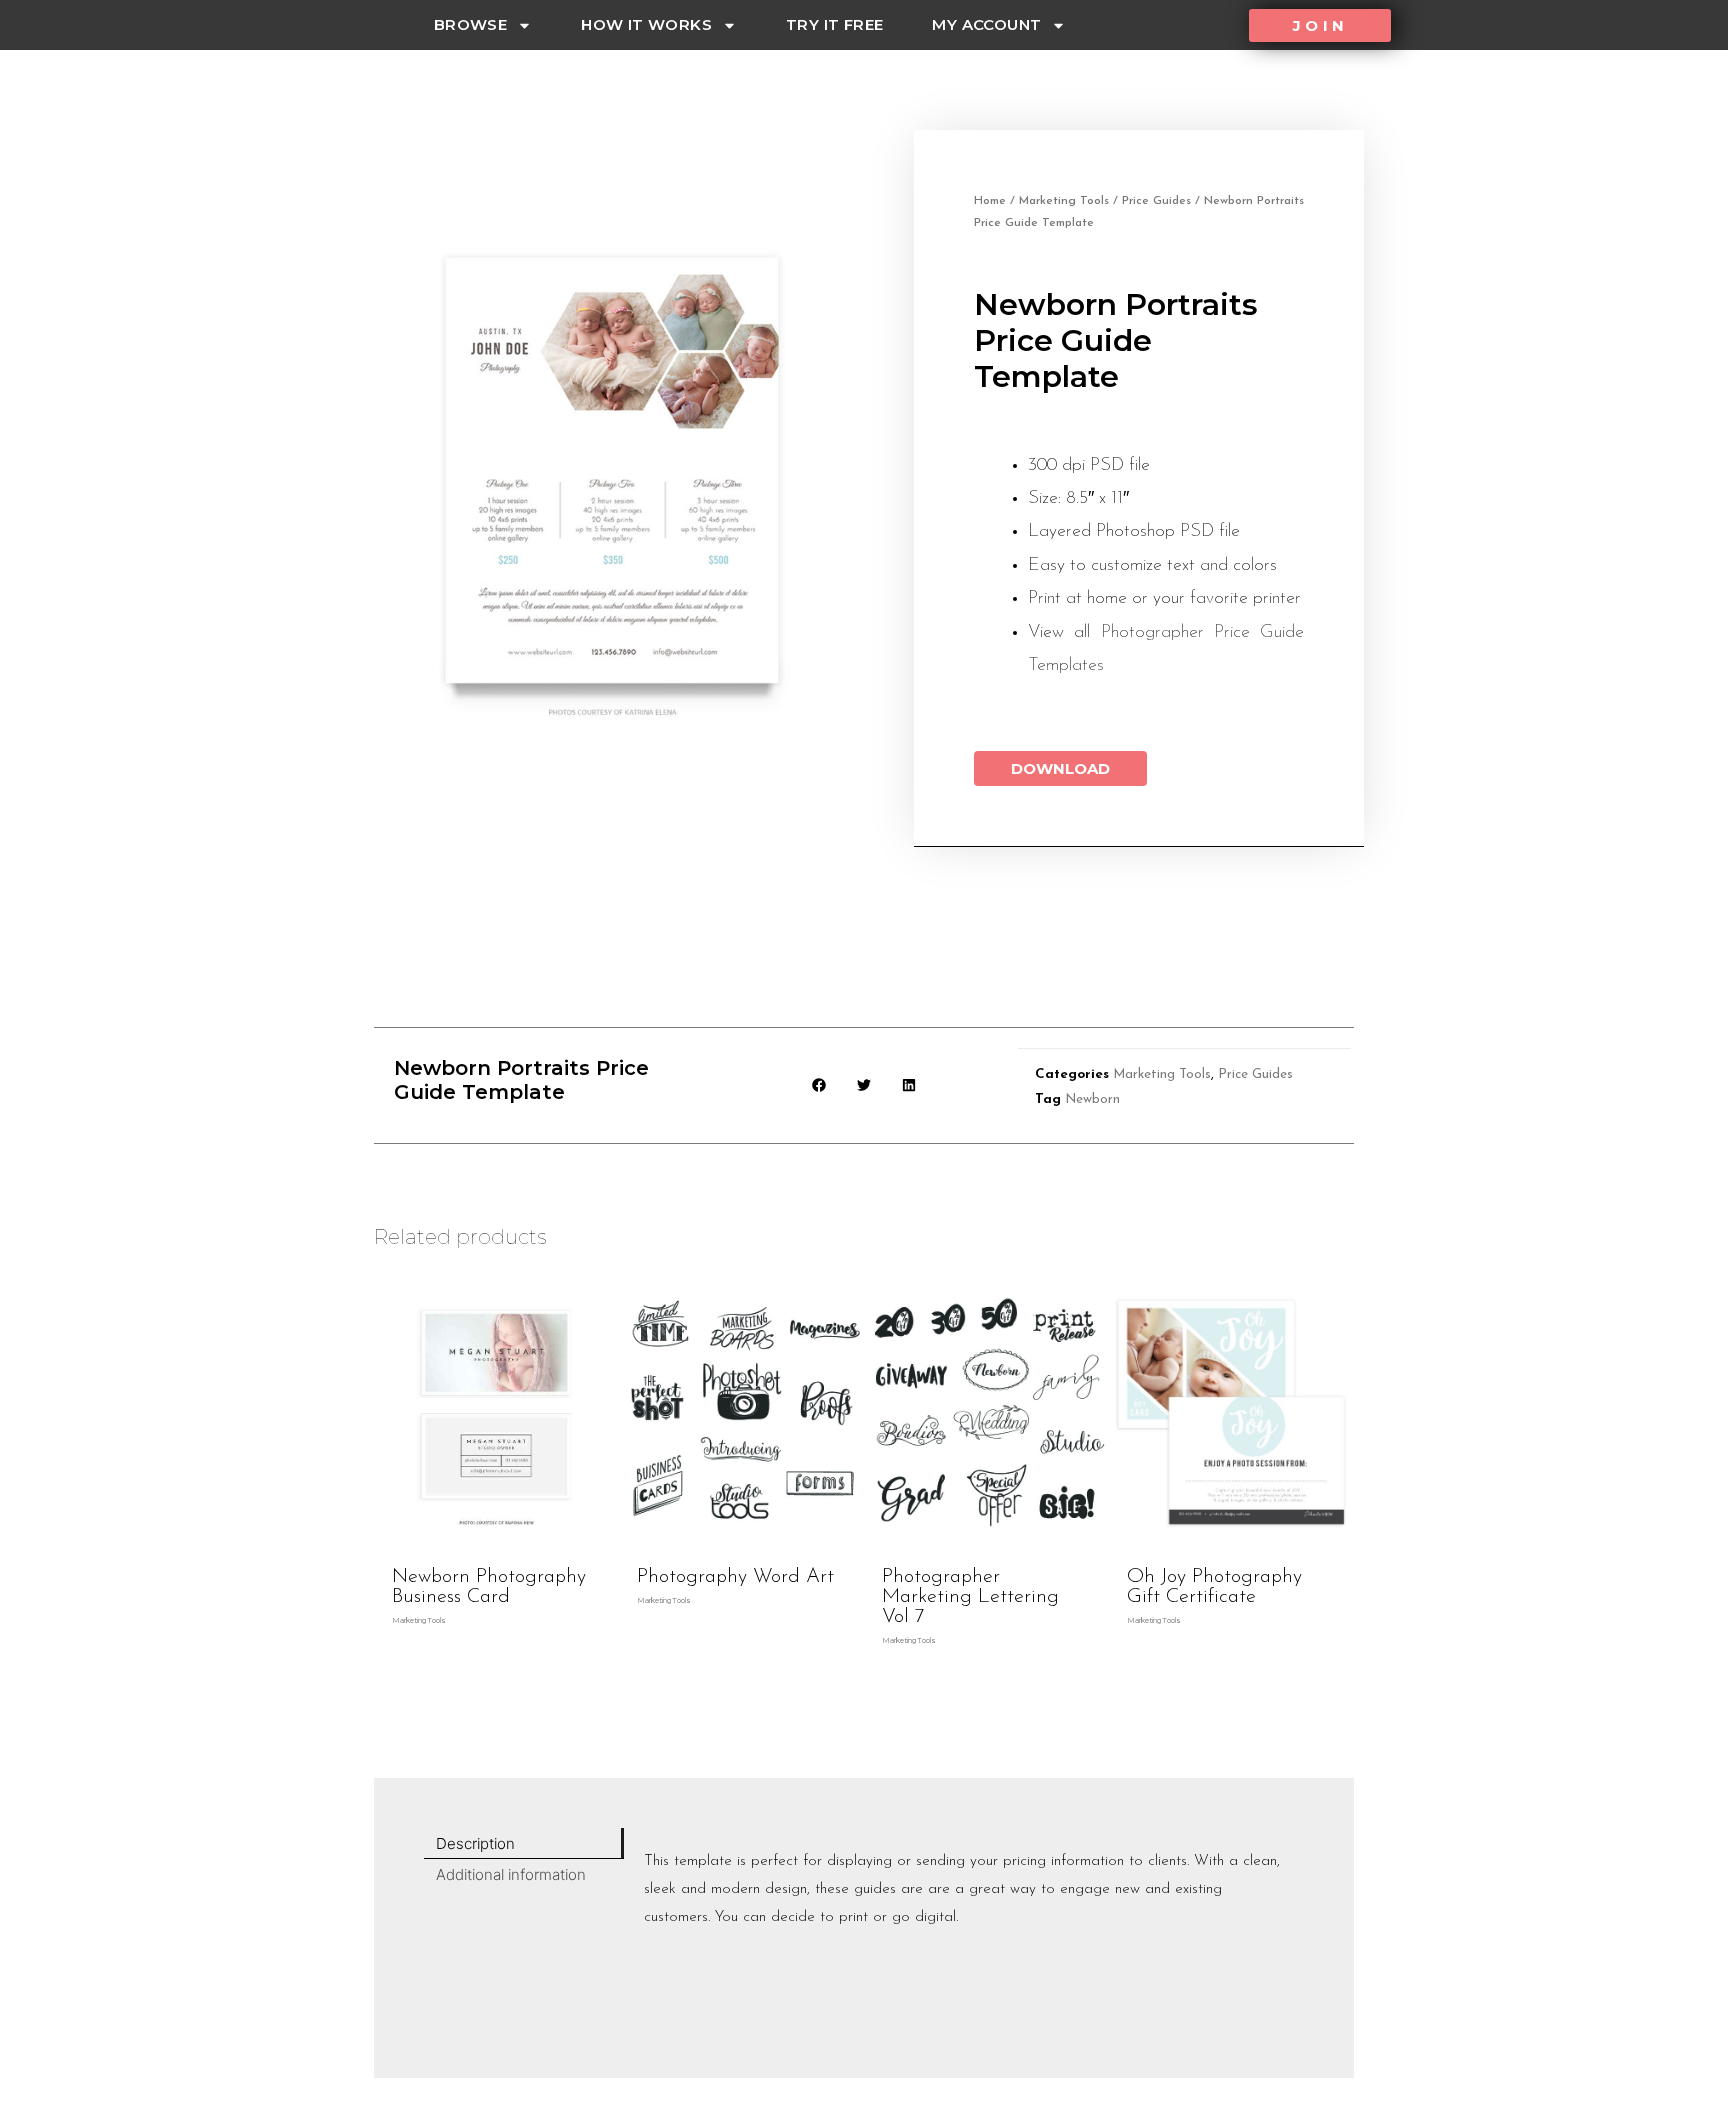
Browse (470, 24)
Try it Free (834, 24)
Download (1060, 768)
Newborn (1092, 1099)
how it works (646, 24)
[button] (1320, 25)
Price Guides (1156, 201)
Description (475, 1843)
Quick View (496, 1538)
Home (990, 201)
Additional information (511, 1874)
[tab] (524, 1843)
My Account (986, 24)
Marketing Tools (1064, 201)
